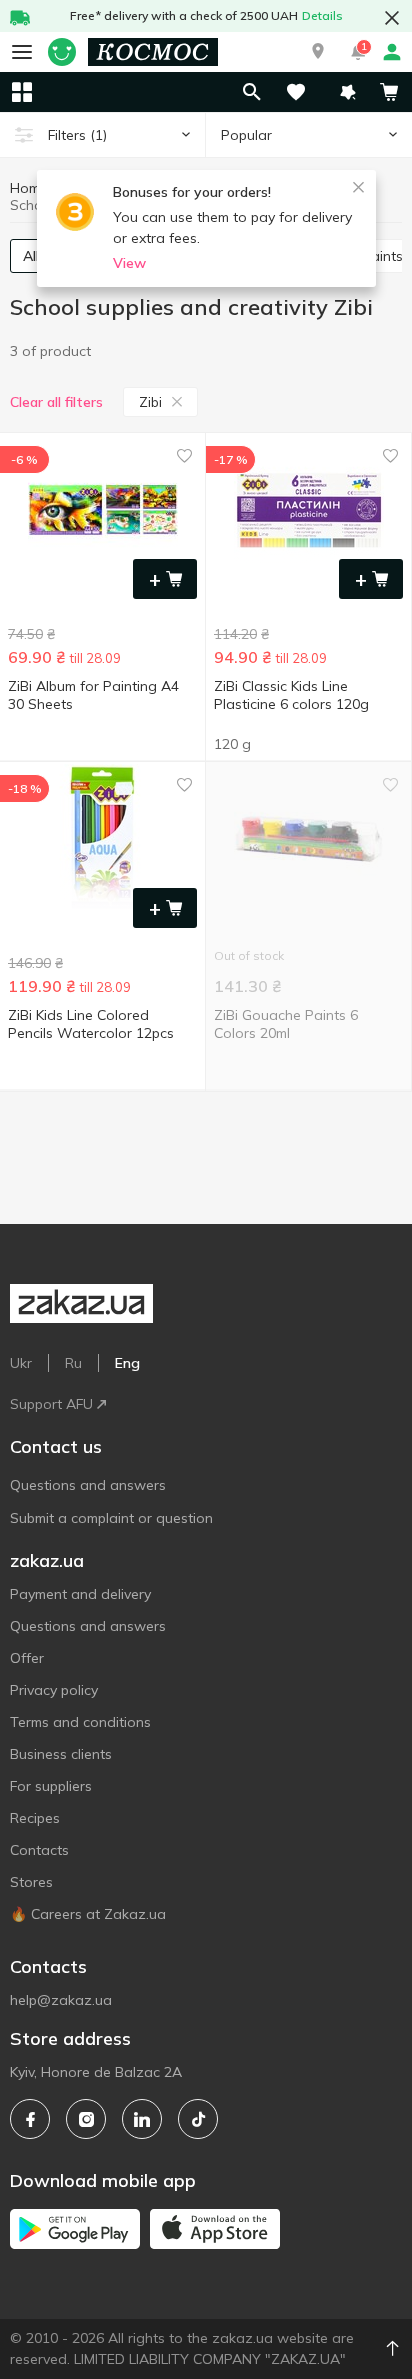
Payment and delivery (80, 1594)
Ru (73, 1363)
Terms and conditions (80, 1722)
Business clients (61, 1754)
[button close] (392, 18)
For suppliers (51, 1786)
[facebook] (30, 2119)
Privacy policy (54, 1690)
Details (322, 15)
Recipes (35, 1818)
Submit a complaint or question (111, 1518)
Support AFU (51, 1404)
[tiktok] (198, 2119)
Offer (27, 1658)
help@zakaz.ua (61, 2000)
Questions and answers (88, 1485)
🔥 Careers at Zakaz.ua (88, 1914)
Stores (31, 1882)
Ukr (21, 1363)
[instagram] (86, 2119)
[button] (318, 52)
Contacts (39, 1850)
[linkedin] (142, 2119)
